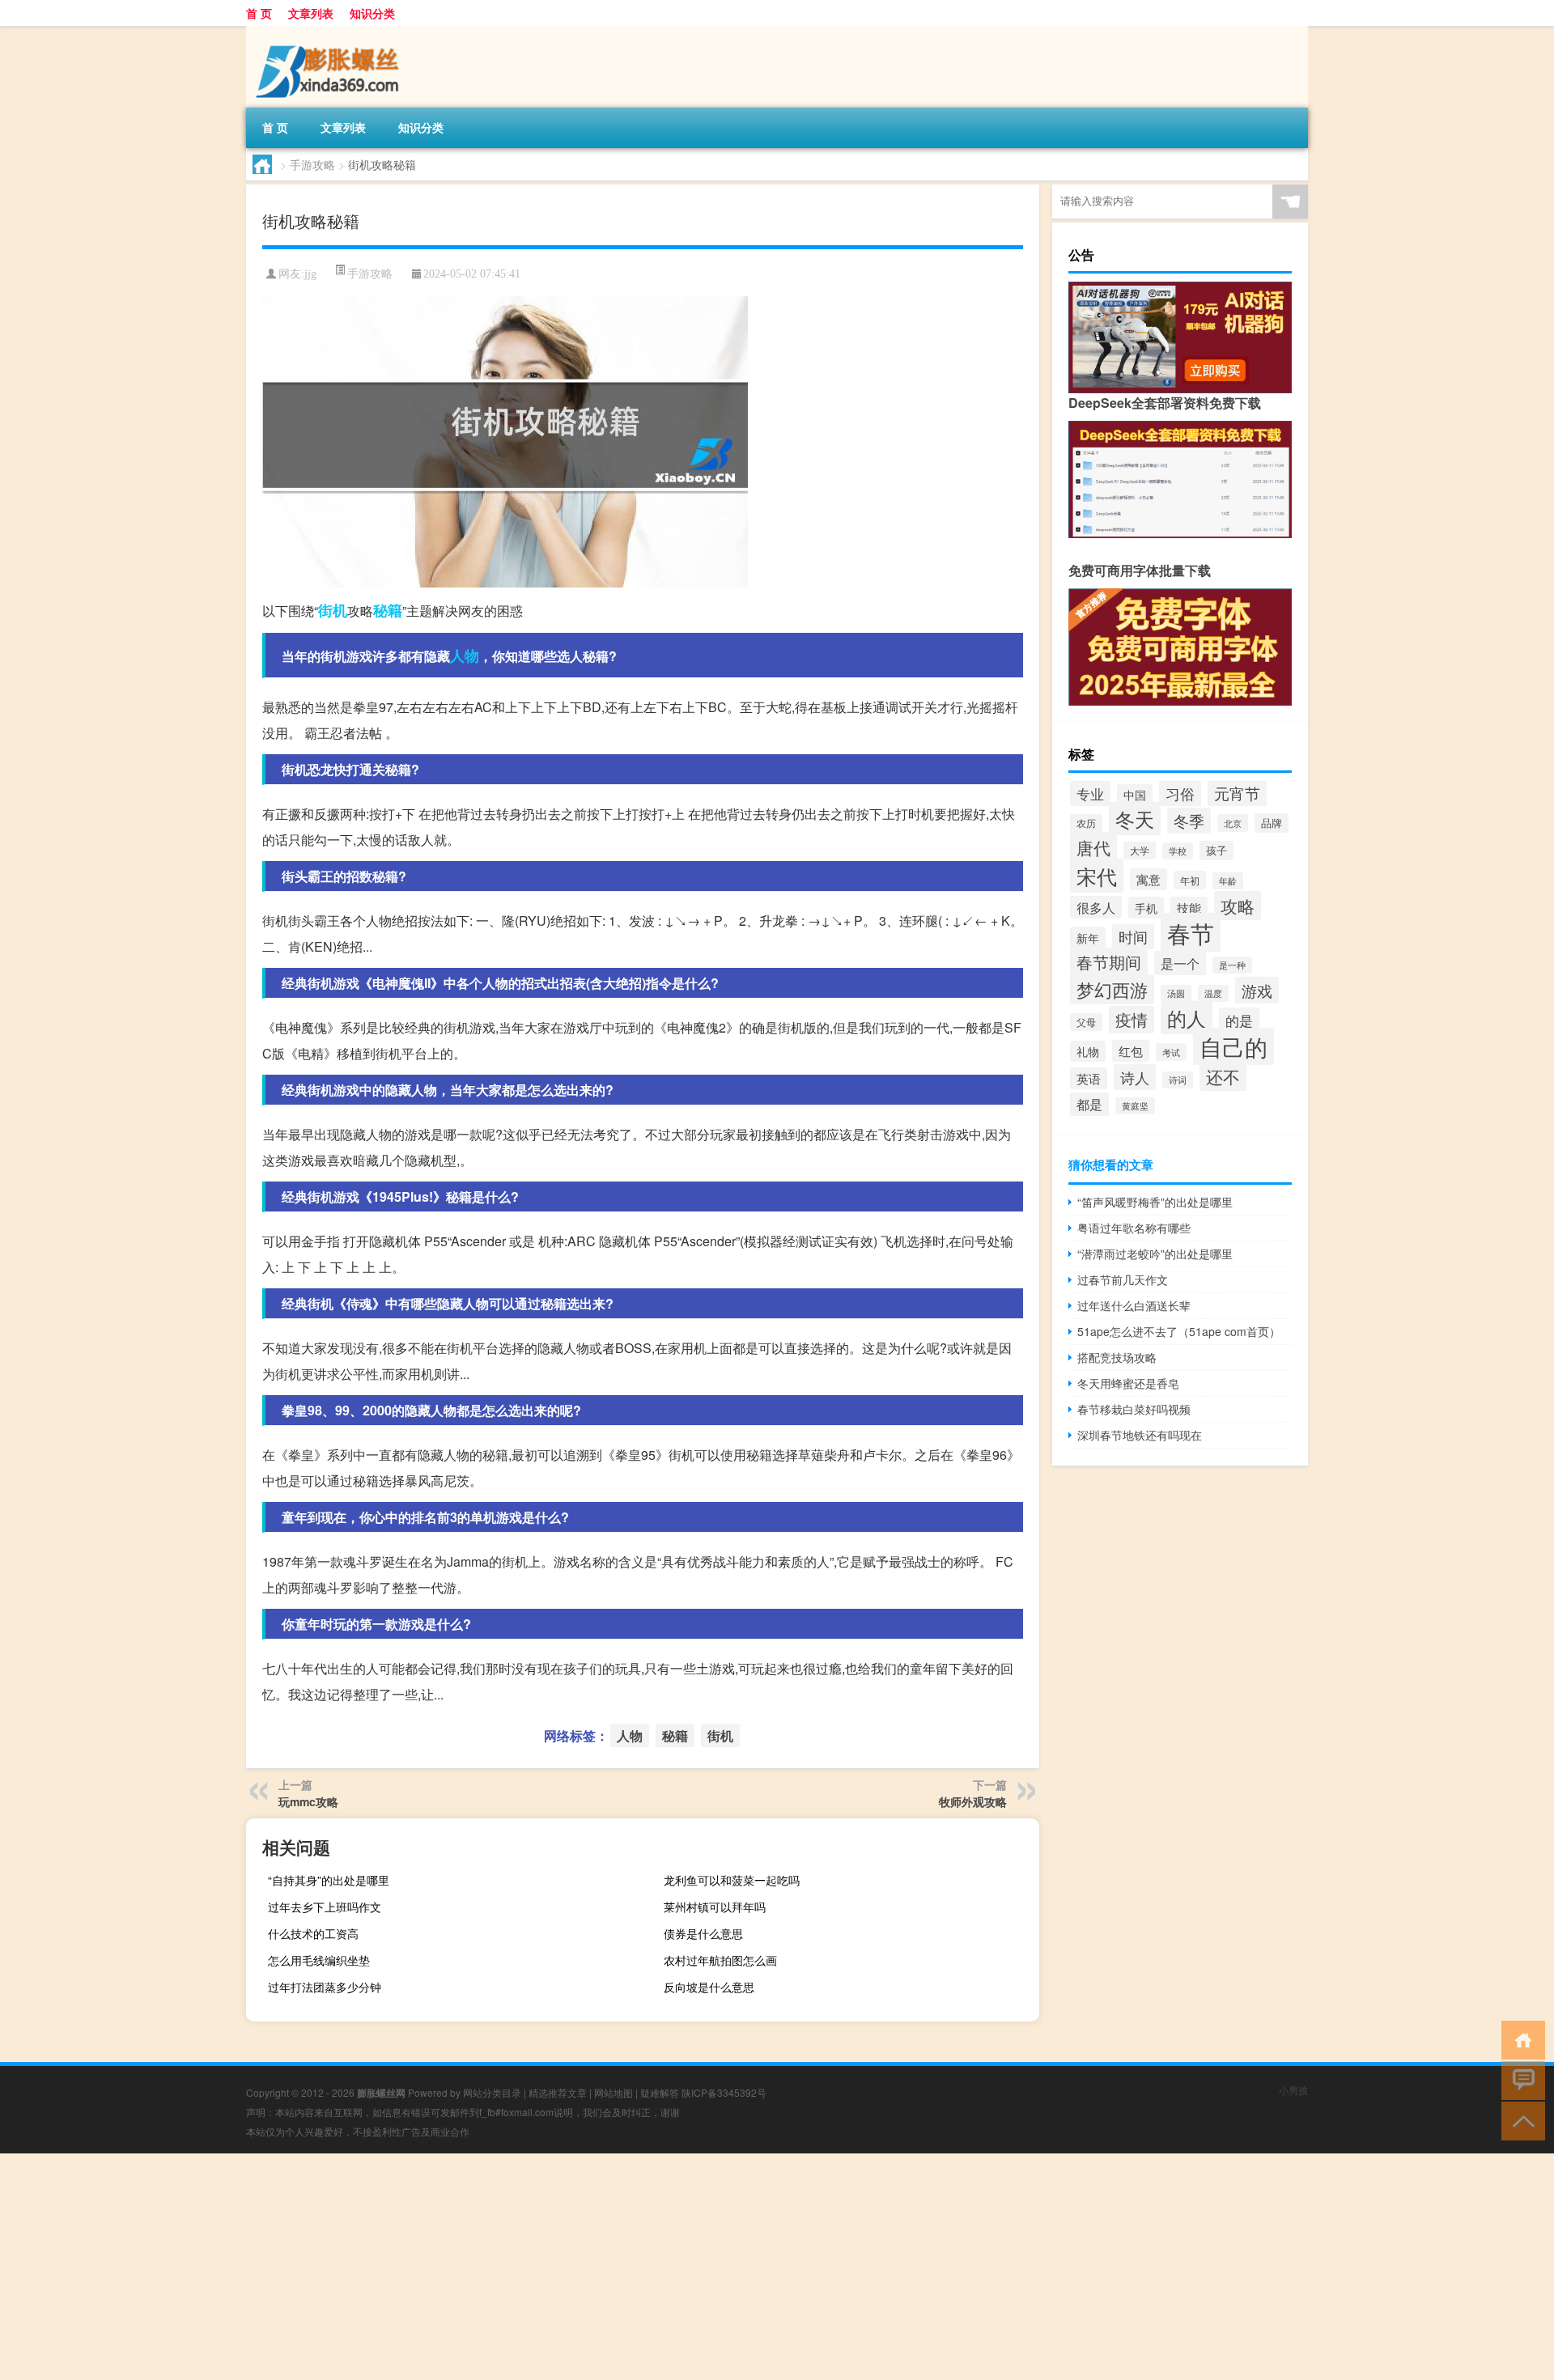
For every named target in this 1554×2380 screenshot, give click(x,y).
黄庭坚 (1135, 1106)
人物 (465, 655)
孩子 (1216, 851)
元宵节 (1237, 793)
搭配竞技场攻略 (1117, 1357)
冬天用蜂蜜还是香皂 (1128, 1383)
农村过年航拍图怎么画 (720, 1960)
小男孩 (1293, 2090)
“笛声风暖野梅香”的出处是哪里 (1155, 1202)
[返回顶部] (1520, 2120)
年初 (1190, 880)
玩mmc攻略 (308, 1801)
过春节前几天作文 (1123, 1279)
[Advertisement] (486, 2267)
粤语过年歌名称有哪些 (1134, 1228)
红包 (1131, 1051)
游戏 (1257, 990)
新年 (1088, 938)
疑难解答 (660, 2092)
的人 (1187, 1018)
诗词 (1178, 1080)
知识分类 (372, 13)
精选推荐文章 (558, 2092)
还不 (1223, 1076)
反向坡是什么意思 (709, 1987)
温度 (1213, 993)
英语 (1089, 1078)
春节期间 (1109, 962)
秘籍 (388, 610)
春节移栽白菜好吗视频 (1134, 1409)
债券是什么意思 (703, 1933)
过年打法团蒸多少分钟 (325, 1987)
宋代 (1097, 876)
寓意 (1149, 879)
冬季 (1189, 821)
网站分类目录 (492, 2092)
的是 (1239, 1020)
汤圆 (1176, 993)
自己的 (1233, 1046)
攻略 (1238, 906)
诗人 (1135, 1077)
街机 (333, 610)
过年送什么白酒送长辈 (1134, 1305)
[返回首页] (1520, 2039)
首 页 (259, 13)
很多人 (1096, 907)
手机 (1146, 908)
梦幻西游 (1112, 989)
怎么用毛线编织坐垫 (319, 1960)
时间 (1133, 937)
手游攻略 (312, 164)
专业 (1090, 793)
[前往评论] (1520, 2079)
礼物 (1088, 1051)
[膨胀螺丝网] (331, 32)
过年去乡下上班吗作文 (325, 1907)
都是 (1089, 1104)
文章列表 (311, 13)
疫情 (1132, 1020)
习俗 (1180, 793)
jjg (310, 274)
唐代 (1093, 847)
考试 (1171, 1052)
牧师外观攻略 (973, 1801)
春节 (1191, 932)
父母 (1086, 1022)
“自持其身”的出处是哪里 (329, 1880)
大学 (1140, 851)
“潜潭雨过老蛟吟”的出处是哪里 (1155, 1254)
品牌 (1272, 823)
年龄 (1228, 881)
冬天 (1135, 819)
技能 (1189, 908)
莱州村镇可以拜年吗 (715, 1907)
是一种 (1232, 965)
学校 (1178, 851)
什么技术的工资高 (313, 1933)
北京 (1233, 823)
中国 (1135, 795)
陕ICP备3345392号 (724, 2092)
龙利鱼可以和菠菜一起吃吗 (732, 1880)
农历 (1086, 823)
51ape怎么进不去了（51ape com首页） (1179, 1331)
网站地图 (614, 2092)
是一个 (1180, 963)
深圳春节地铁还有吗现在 (1140, 1435)
